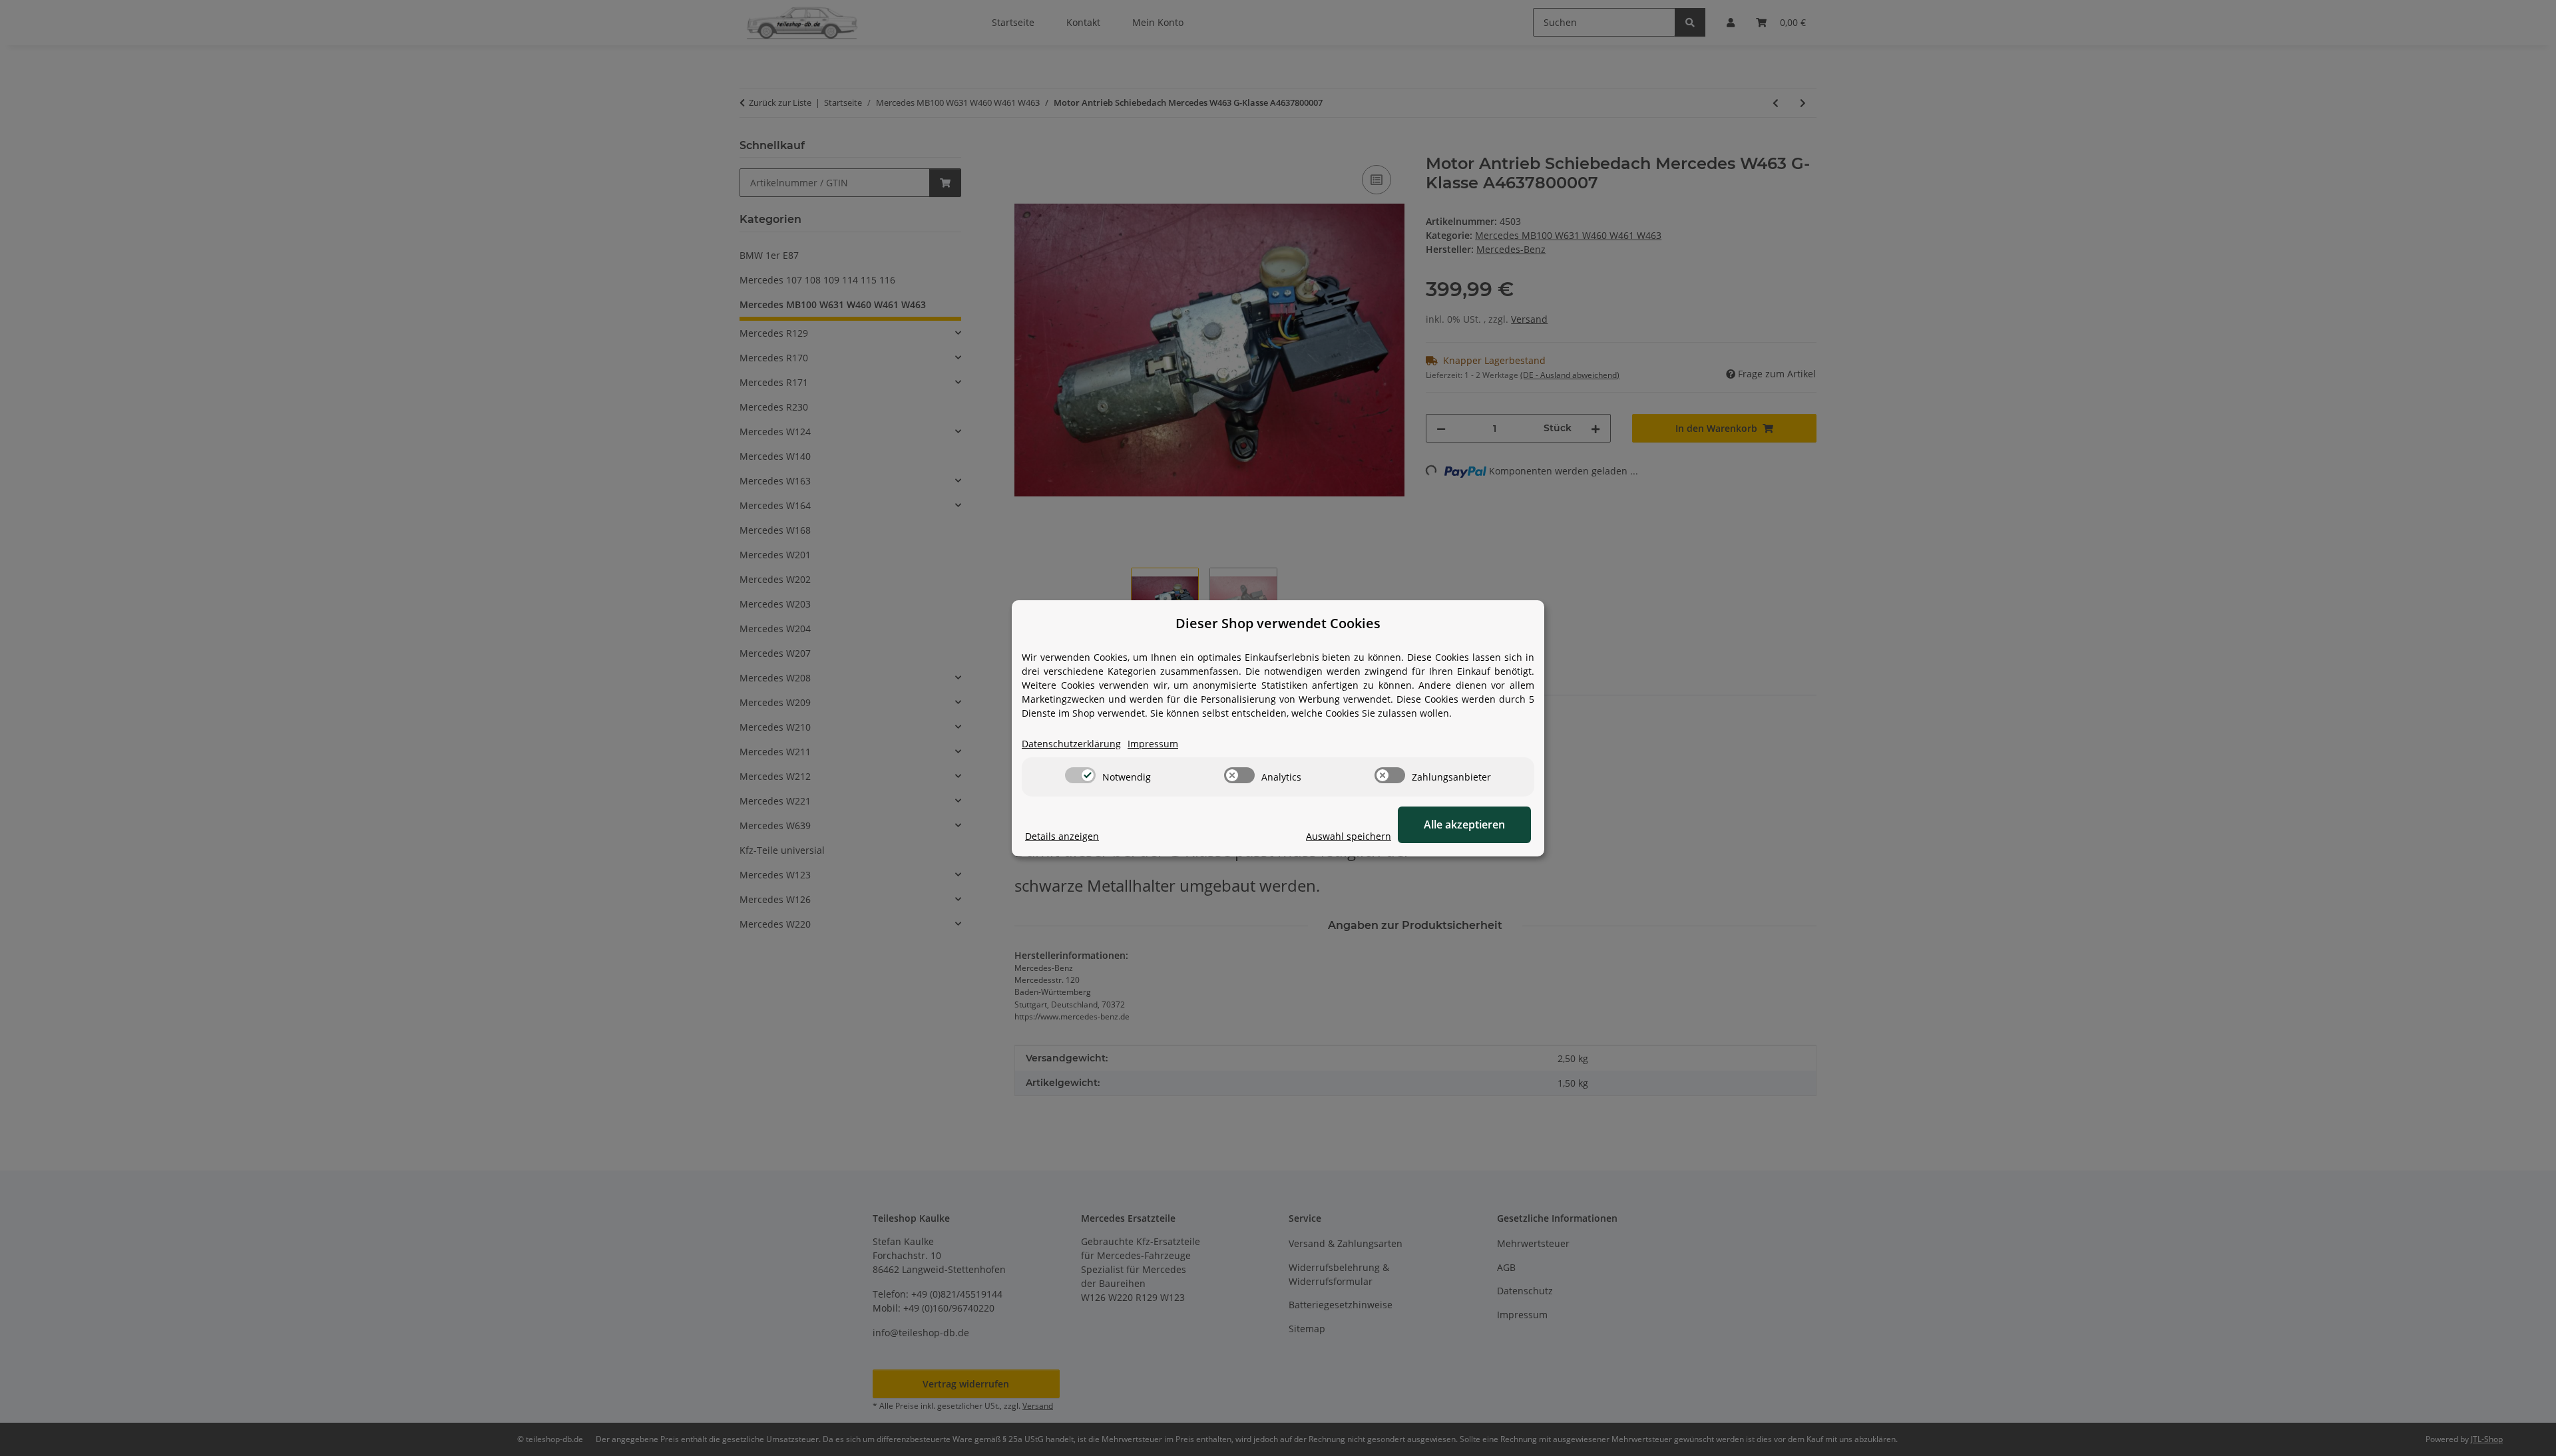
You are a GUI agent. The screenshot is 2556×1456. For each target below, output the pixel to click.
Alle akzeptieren (1464, 824)
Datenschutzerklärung (1071, 744)
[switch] (1080, 775)
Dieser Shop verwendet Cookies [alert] (1278, 623)
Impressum (1153, 744)
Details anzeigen (1062, 836)
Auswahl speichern (1349, 836)
